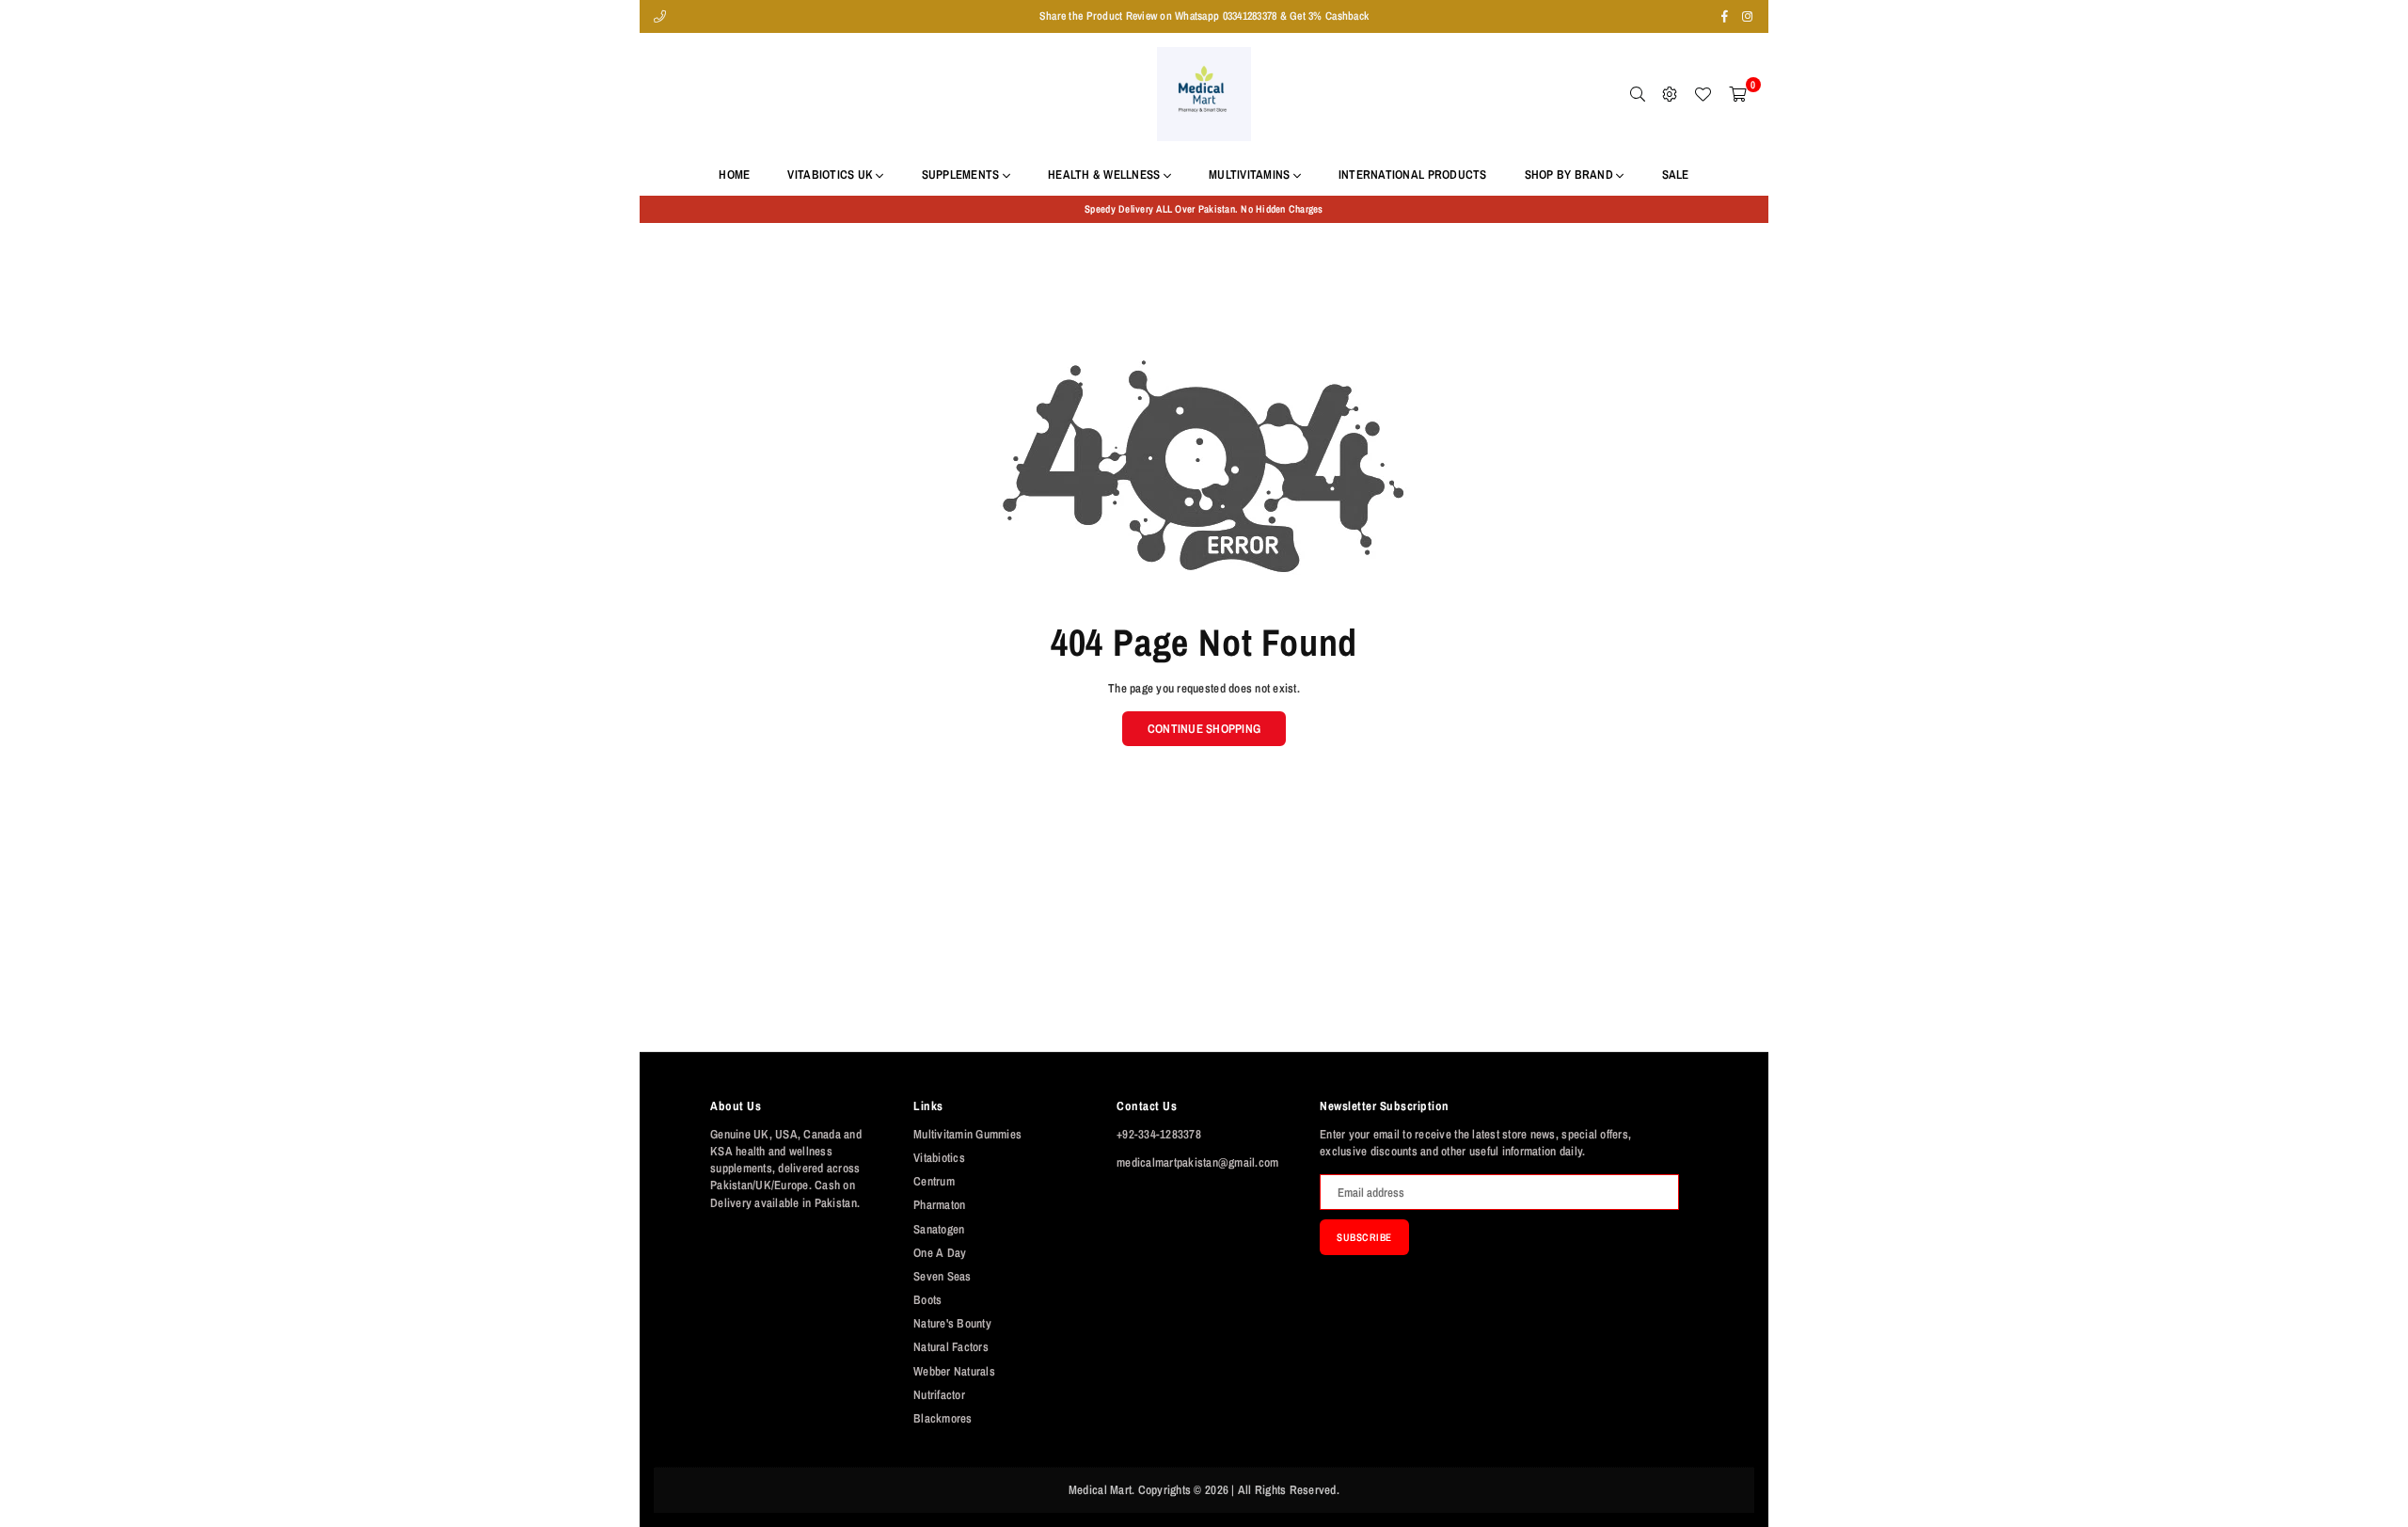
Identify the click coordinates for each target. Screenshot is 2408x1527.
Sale (1676, 175)
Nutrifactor (939, 1395)
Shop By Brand (1571, 175)
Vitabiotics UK (832, 175)
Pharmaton (939, 1205)
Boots (927, 1300)
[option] (1204, 209)
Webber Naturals (954, 1371)
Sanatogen (939, 1229)
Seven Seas (943, 1276)
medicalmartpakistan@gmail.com (1198, 1162)
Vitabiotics (939, 1158)
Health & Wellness (1106, 175)
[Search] (1638, 94)
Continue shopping (1204, 729)
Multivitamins (1251, 175)
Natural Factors (951, 1347)
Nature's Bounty (952, 1323)
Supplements (962, 175)
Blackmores (943, 1418)
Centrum (934, 1181)
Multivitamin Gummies (967, 1134)
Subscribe (1364, 1237)
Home (734, 175)
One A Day (940, 1253)
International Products (1413, 175)
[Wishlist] (1703, 94)
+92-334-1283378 (1159, 1134)
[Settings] (1670, 94)
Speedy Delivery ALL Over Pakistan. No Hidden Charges (1204, 209)
